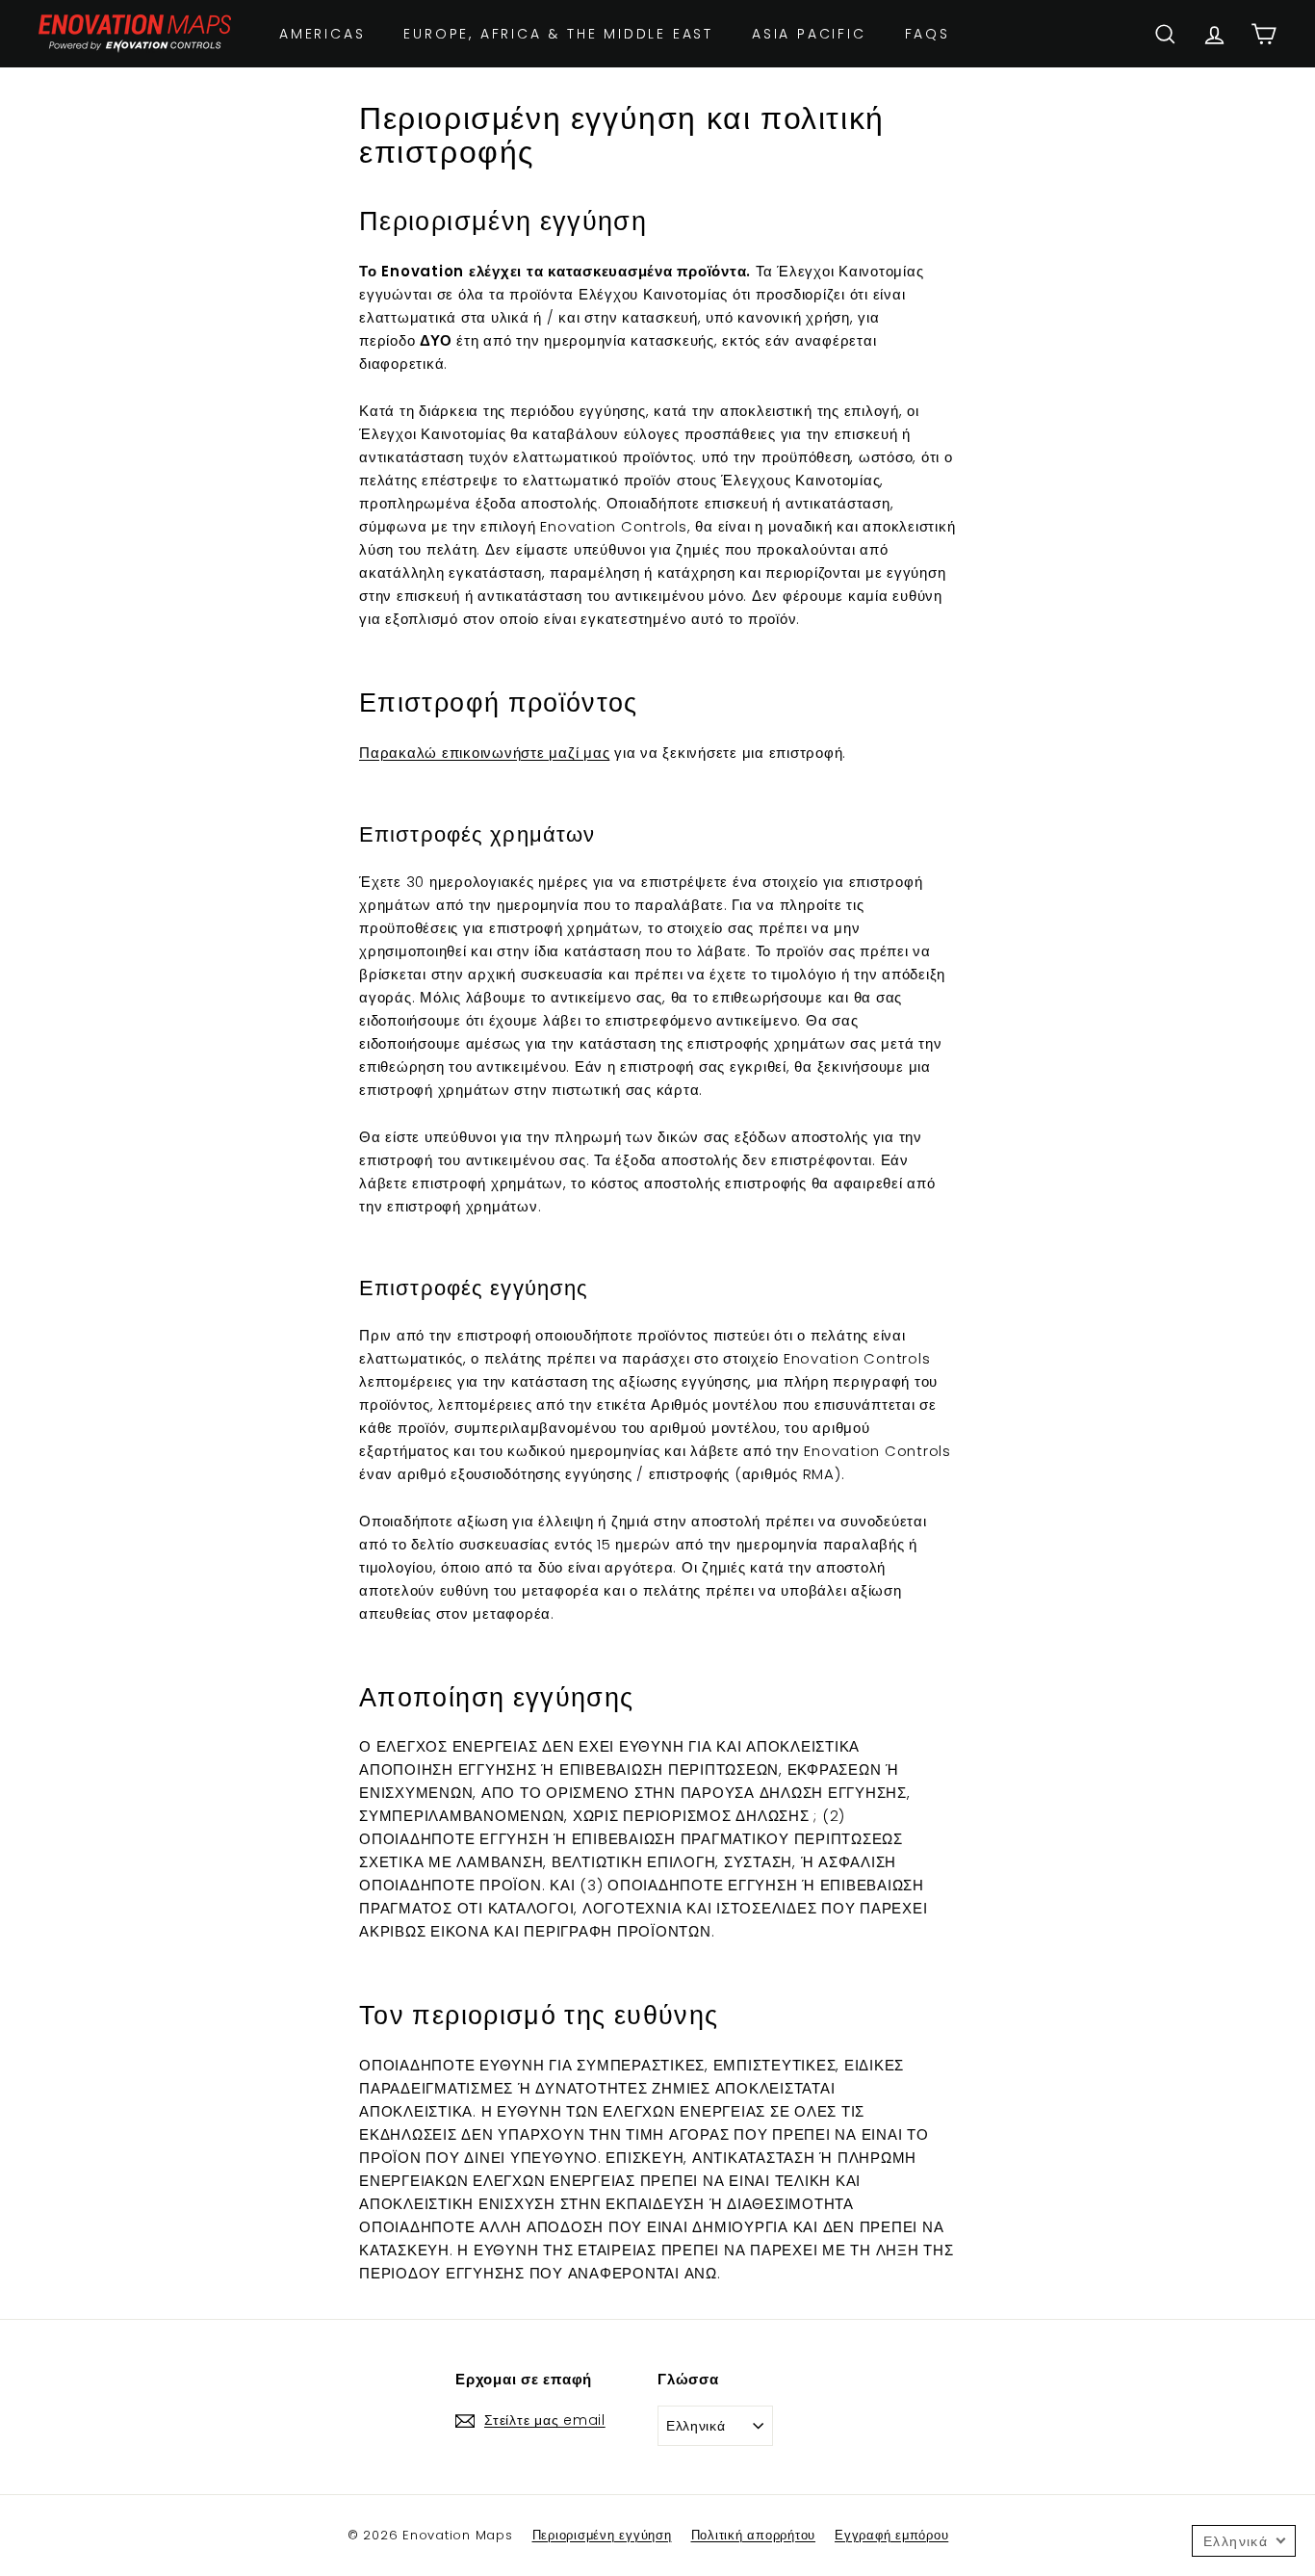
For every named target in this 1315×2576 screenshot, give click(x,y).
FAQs (928, 34)
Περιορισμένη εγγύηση (602, 2535)
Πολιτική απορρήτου (754, 2535)
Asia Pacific (809, 34)
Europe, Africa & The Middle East (558, 34)
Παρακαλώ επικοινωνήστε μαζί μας (484, 753)
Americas (322, 34)
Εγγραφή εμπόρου (891, 2535)
